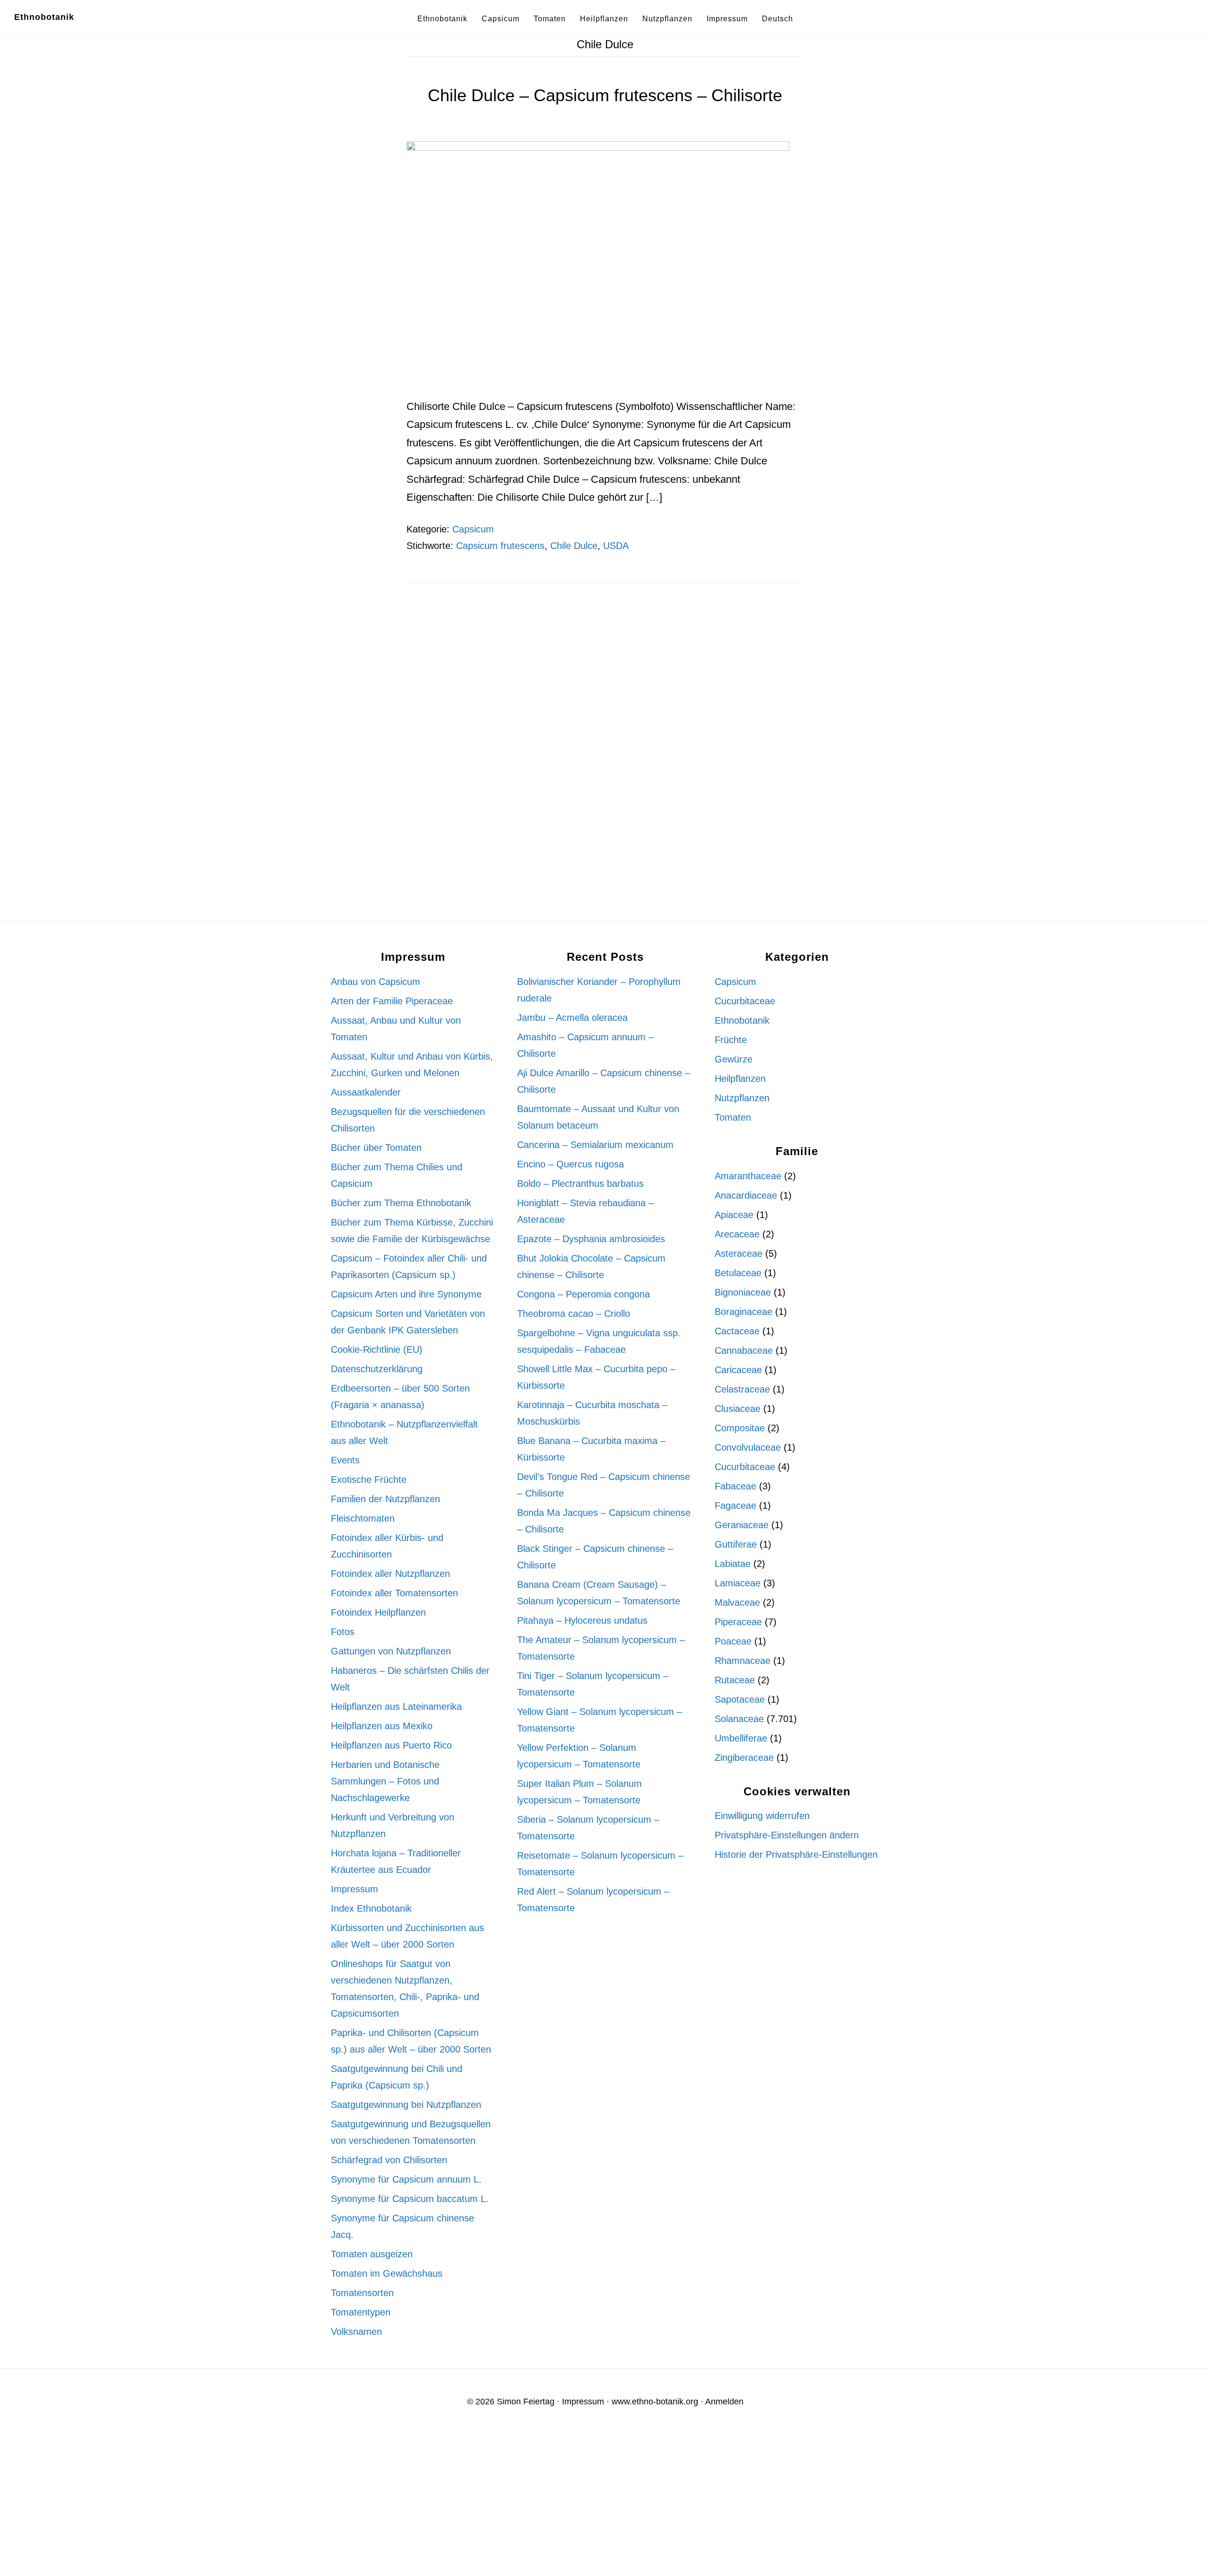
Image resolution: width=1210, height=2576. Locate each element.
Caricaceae (738, 1370)
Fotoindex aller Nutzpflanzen (390, 1574)
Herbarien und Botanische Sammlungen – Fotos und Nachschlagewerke (385, 1781)
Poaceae (733, 1641)
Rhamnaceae (743, 1661)
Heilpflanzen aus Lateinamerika (396, 1706)
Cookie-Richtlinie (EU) (377, 1349)
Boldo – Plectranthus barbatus (580, 1184)
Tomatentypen (361, 2312)
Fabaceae (735, 1486)
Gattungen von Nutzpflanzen (391, 1651)
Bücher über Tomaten (376, 1148)
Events (345, 1460)
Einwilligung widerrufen (762, 1816)
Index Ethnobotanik (371, 1908)
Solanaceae (739, 1719)
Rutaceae (735, 1680)
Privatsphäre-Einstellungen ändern (787, 1835)
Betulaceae (738, 1273)
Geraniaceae (742, 1525)
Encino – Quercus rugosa (570, 1164)
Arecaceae (737, 1234)
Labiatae (733, 1564)
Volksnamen (356, 2332)
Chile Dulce (574, 546)
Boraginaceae (743, 1312)
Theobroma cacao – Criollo (574, 1314)
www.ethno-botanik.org (655, 2402)
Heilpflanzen (740, 1079)
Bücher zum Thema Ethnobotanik (401, 1203)
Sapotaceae (740, 1699)
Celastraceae (742, 1389)
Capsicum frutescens (500, 546)
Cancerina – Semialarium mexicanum (595, 1145)
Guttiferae (736, 1544)
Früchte (731, 1040)
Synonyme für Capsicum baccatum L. (410, 2199)
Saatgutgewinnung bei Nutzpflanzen (406, 2105)
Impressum (354, 1889)
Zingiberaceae (744, 1758)
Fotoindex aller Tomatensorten (394, 1593)
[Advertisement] (605, 678)
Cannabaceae (744, 1350)
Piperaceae (738, 1622)
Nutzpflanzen (742, 1098)
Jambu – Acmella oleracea (572, 1018)
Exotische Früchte (369, 1479)
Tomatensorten (362, 2293)
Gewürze (734, 1059)
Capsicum (473, 529)
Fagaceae (735, 1506)
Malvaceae (737, 1602)
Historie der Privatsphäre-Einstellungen (796, 1854)
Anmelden (724, 2402)
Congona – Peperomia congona (583, 1294)
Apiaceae (734, 1215)
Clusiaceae (738, 1409)
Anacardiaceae (746, 1195)
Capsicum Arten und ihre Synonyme (406, 1294)
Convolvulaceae (748, 1447)
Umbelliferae (741, 1738)
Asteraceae (739, 1253)
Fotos (343, 1632)
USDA (616, 546)
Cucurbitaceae (745, 1001)
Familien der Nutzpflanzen (385, 1499)
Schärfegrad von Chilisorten (389, 2160)
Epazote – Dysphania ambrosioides (591, 1239)
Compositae (740, 1428)
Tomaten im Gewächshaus (387, 2273)
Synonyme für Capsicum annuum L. (406, 2179)
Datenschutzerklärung (377, 1369)
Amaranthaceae (748, 1176)
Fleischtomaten (363, 1518)
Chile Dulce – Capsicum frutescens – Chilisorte (605, 95)
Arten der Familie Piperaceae (392, 1001)
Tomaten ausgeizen (372, 2254)
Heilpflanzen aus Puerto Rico (391, 1745)
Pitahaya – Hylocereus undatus (582, 1620)
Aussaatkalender (366, 1092)
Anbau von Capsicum (376, 982)
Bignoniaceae (743, 1292)
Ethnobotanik (44, 17)
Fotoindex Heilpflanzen (378, 1612)
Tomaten (733, 1117)
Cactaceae (737, 1331)
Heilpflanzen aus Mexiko (382, 1726)
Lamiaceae (738, 1583)
